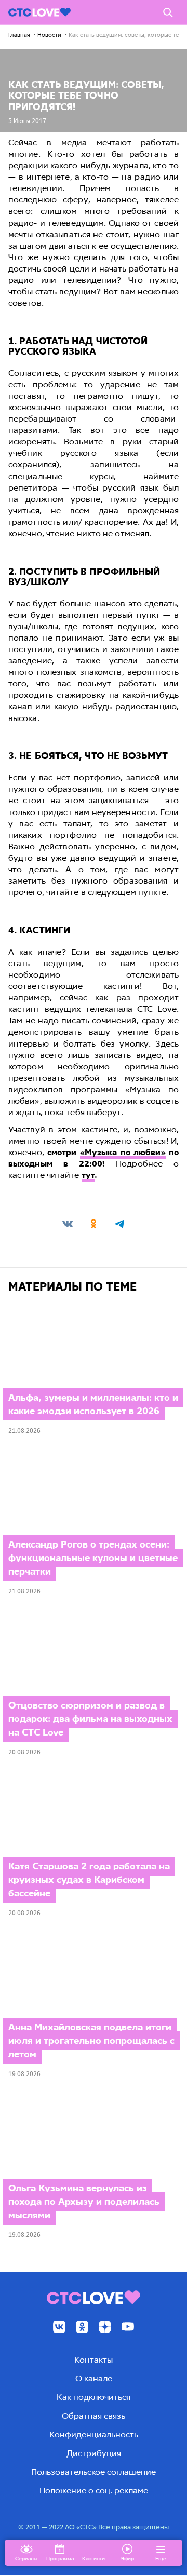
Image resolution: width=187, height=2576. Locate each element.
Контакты (94, 2360)
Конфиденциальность (94, 2435)
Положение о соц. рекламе (94, 2491)
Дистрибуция (94, 2453)
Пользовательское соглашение (94, 2472)
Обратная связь (94, 2416)
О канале (94, 2378)
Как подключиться (94, 2397)
